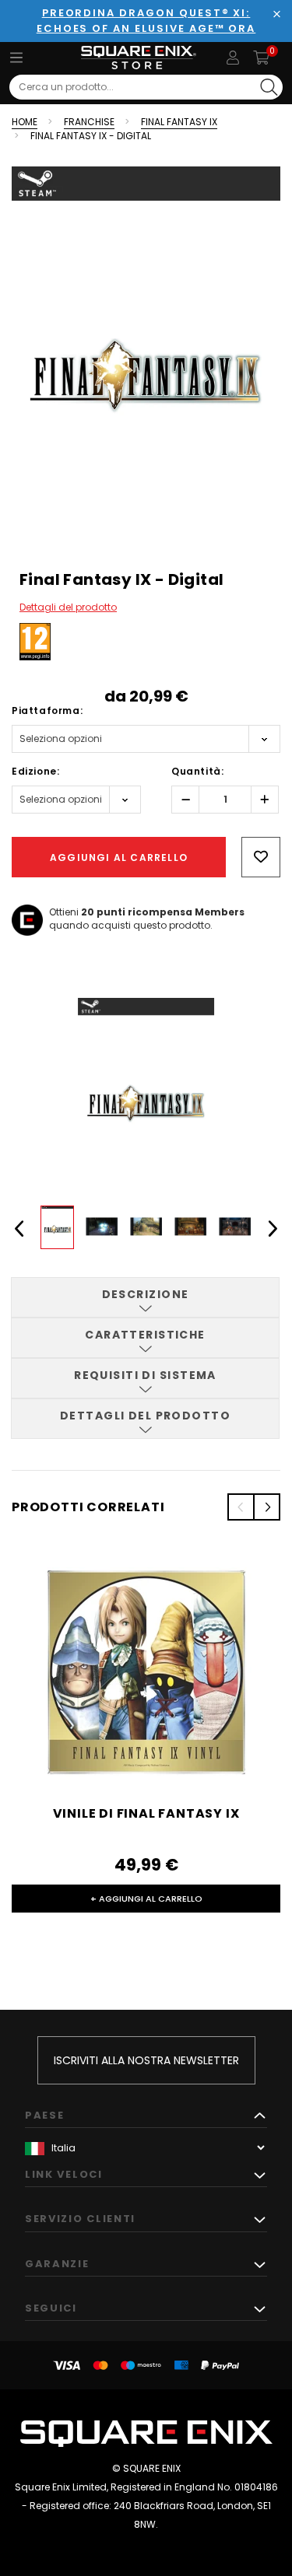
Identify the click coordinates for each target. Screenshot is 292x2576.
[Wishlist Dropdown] (261, 857)
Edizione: (35, 771)
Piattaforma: (47, 710)
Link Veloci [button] (64, 2174)
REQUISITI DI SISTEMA (145, 1375)
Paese (44, 2115)
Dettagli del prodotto (68, 607)
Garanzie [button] (57, 2264)
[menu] (16, 58)
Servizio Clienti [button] (80, 2219)
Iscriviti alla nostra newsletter (146, 2060)
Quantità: (197, 771)
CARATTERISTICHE (145, 1335)
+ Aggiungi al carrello (146, 1899)
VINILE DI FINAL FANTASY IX (146, 1813)
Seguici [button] (51, 2308)
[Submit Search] (269, 87)
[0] (261, 58)
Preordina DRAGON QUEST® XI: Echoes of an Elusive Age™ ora (146, 21)
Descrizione (146, 1294)
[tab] (145, 1297)
